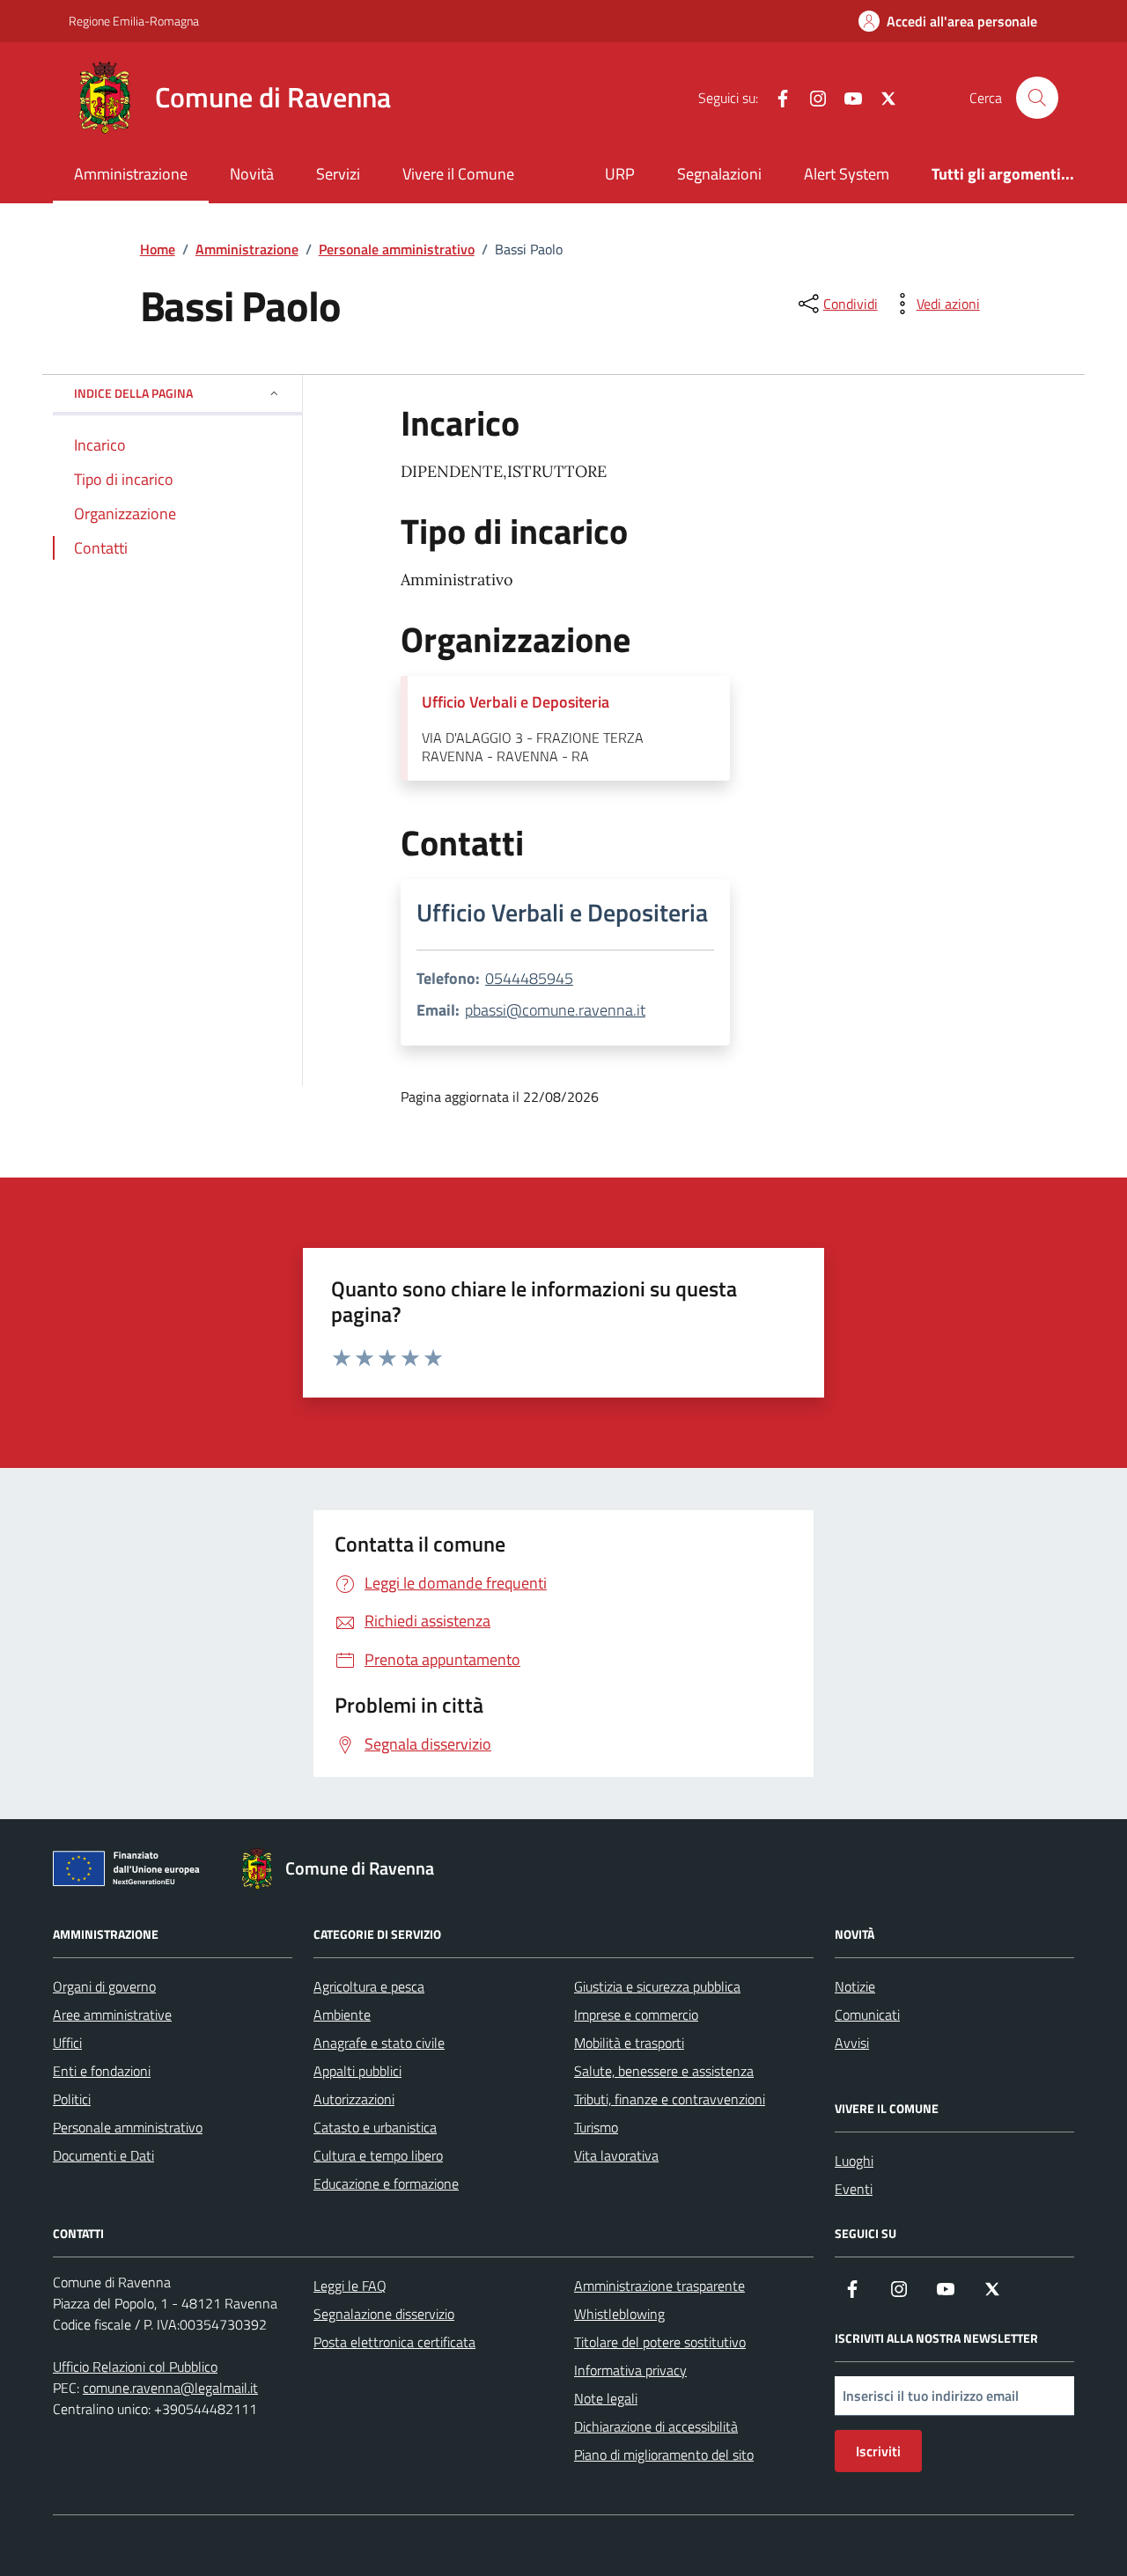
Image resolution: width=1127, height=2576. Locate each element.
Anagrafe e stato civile (379, 2043)
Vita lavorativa (616, 2155)
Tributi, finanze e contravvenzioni (670, 2099)
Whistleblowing (619, 2314)
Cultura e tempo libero (378, 2155)
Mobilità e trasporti (629, 2043)
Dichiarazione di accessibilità (656, 2426)
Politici (72, 2099)
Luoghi (854, 2161)
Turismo (596, 2127)
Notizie (855, 1986)
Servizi (338, 174)
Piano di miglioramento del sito (664, 2455)
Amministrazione (131, 174)
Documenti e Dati (103, 2155)
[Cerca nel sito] (1037, 98)
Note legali (606, 2398)
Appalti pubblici (357, 2071)
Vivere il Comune (458, 174)
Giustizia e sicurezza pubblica (657, 1986)
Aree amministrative (112, 2015)
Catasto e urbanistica (375, 2127)
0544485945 (529, 978)
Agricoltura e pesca (369, 1986)
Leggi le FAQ (350, 2286)
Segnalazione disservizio (384, 2314)
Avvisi (852, 2043)
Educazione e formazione (386, 2183)
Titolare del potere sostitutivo (660, 2342)
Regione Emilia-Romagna (134, 21)
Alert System (847, 174)
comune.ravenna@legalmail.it (170, 2388)
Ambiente (342, 2015)
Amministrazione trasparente (659, 2286)
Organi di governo (104, 1986)
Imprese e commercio (636, 2015)
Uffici (67, 2043)
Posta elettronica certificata (394, 2342)
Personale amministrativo (128, 2127)
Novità (252, 174)
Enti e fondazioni (102, 2071)
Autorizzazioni (354, 2099)
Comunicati (867, 2015)
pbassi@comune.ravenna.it (555, 1010)
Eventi (854, 2189)
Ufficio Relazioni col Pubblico (135, 2367)
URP (620, 174)
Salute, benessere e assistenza (664, 2071)
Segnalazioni (719, 174)
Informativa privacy (630, 2370)
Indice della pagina (133, 393)
